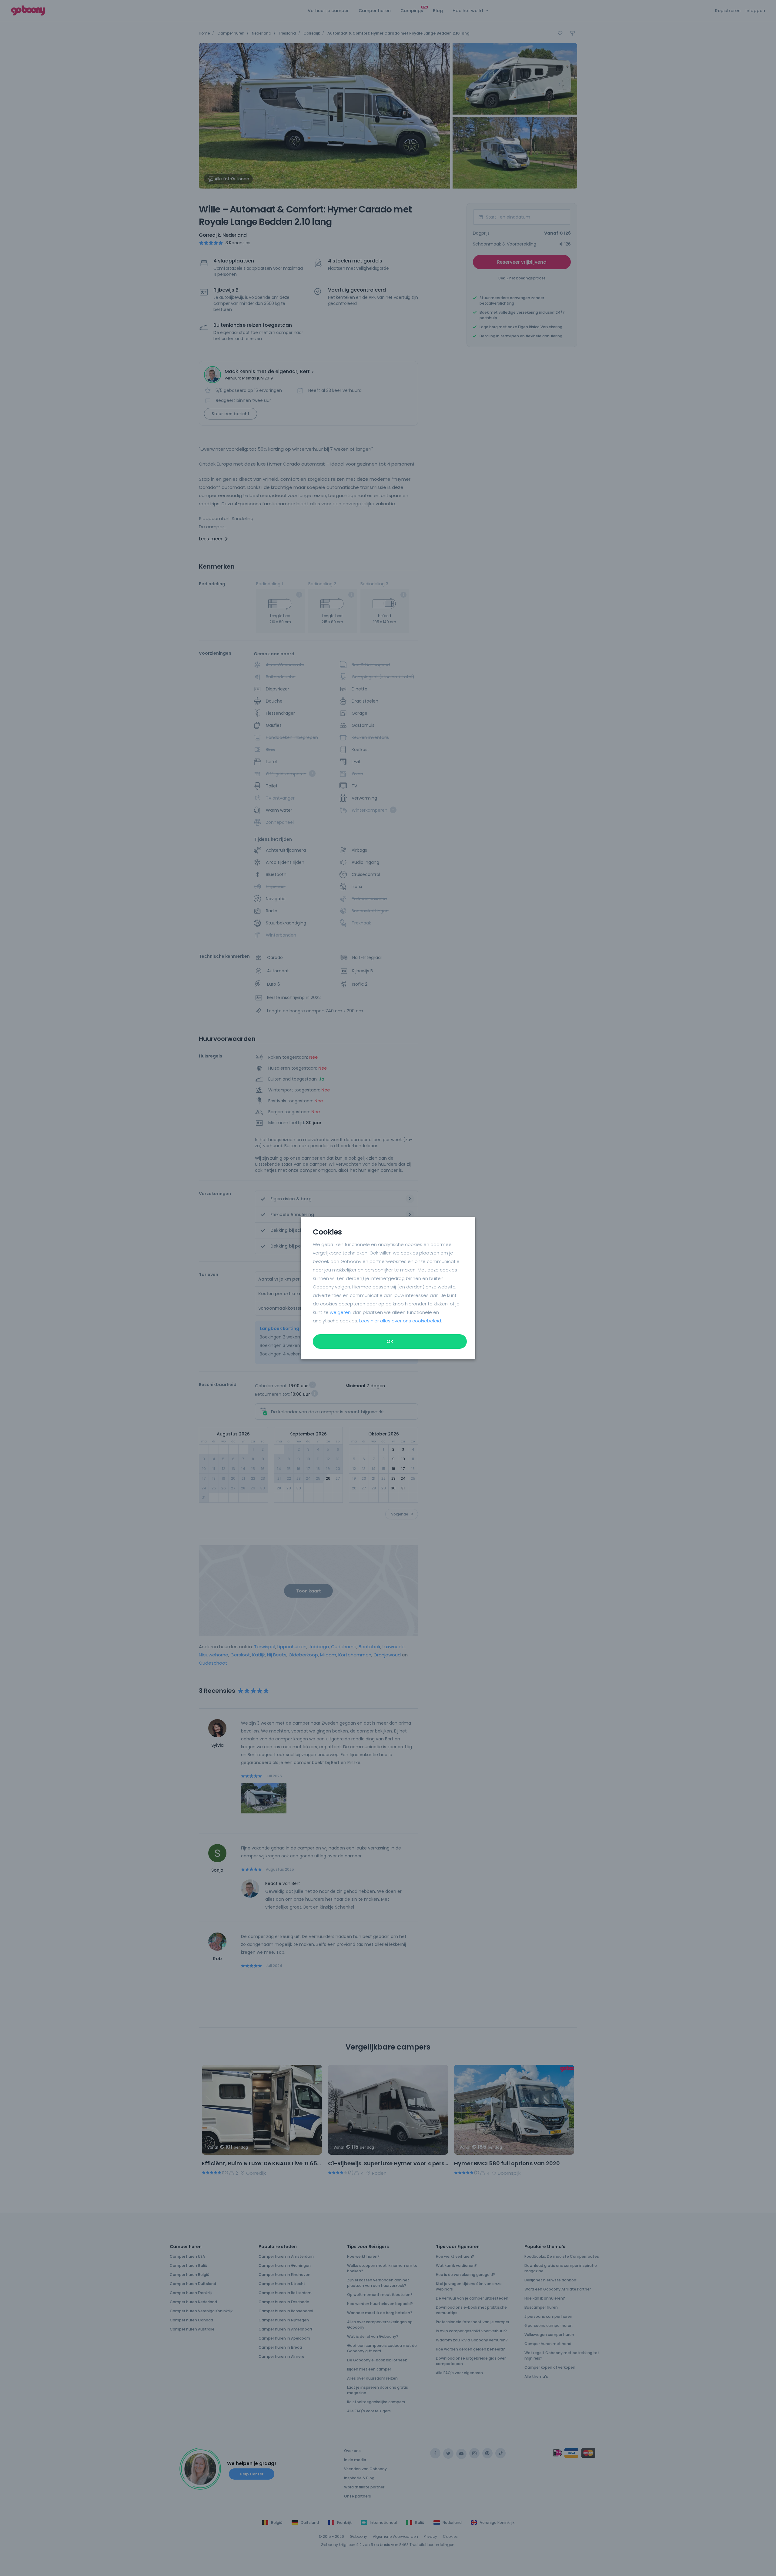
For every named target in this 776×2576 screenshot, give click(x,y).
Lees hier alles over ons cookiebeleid (400, 1321)
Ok (390, 1341)
